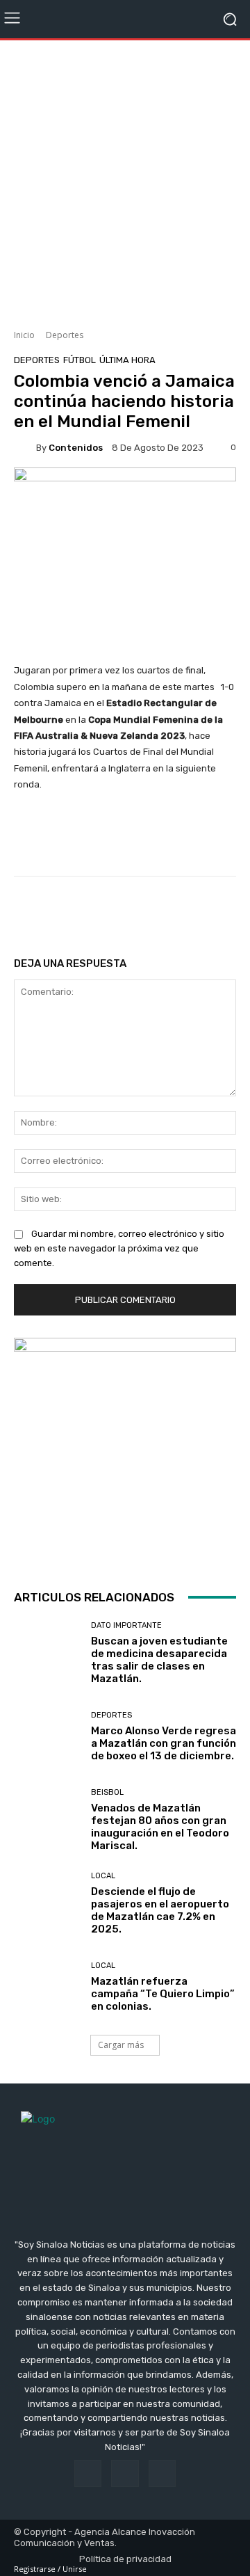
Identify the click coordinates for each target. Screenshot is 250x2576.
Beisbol (107, 1792)
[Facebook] (88, 2473)
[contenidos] (25, 447)
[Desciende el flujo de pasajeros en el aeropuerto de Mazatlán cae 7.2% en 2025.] (47, 1904)
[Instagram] (125, 2473)
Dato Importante (126, 1625)
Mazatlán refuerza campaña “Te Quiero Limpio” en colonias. (163, 1994)
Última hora (127, 360)
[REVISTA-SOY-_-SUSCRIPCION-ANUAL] (125, 1449)
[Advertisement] (125, 179)
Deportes (65, 335)
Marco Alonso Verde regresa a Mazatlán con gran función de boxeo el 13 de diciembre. (164, 1743)
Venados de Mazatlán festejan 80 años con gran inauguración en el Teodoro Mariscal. (160, 1827)
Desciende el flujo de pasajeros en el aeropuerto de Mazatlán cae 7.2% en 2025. (160, 1910)
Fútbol (80, 360)
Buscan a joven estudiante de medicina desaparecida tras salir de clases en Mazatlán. (159, 1660)
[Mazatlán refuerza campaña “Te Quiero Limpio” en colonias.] (47, 1987)
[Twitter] (162, 2473)
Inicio (24, 335)
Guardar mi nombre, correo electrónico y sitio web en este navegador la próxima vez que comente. (119, 1248)
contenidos (76, 448)
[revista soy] (125, 490)
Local (103, 1876)
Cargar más (121, 2045)
